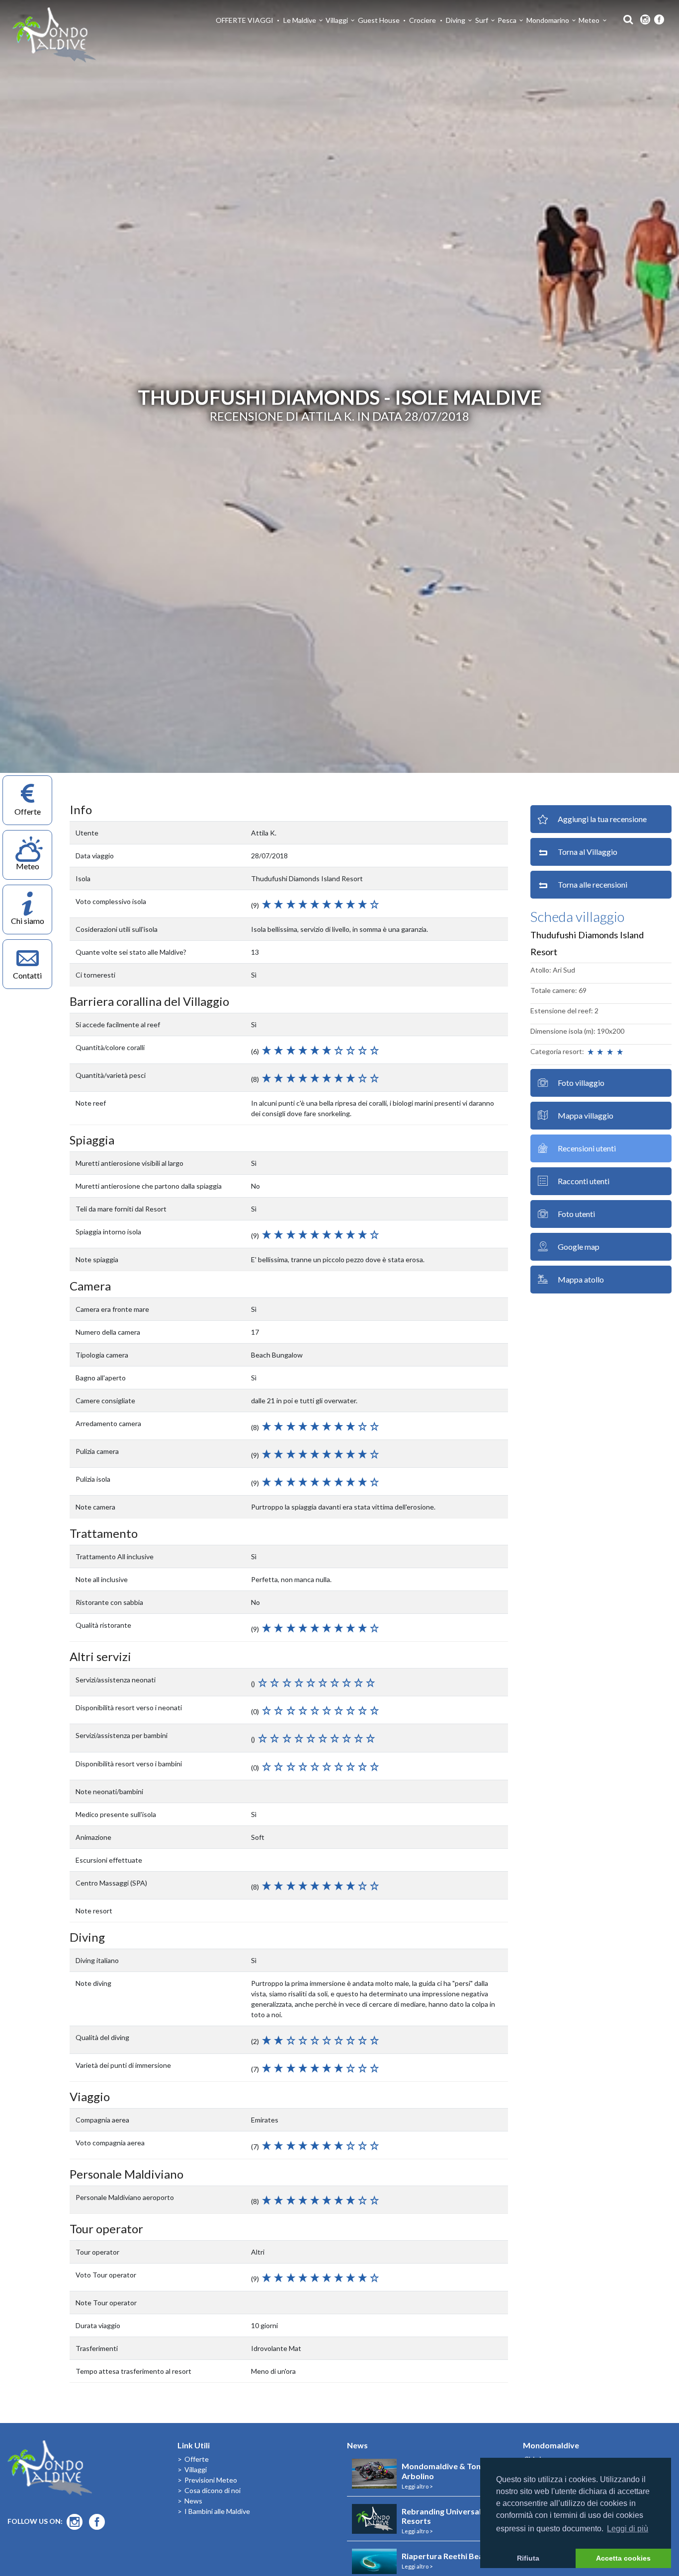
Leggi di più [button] (628, 2529)
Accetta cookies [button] (623, 2558)
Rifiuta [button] (528, 2558)
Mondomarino (548, 20)
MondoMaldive (55, 35)
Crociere (423, 20)
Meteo (589, 20)
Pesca (507, 20)
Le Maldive (300, 20)
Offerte (197, 2459)
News (193, 2501)
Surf (482, 20)
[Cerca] (626, 19)
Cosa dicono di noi (212, 2490)
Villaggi (337, 20)
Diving (456, 20)
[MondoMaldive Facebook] (659, 20)
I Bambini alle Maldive (217, 2511)
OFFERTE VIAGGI (245, 20)
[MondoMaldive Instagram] (645, 20)
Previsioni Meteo (211, 2480)
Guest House (379, 20)
